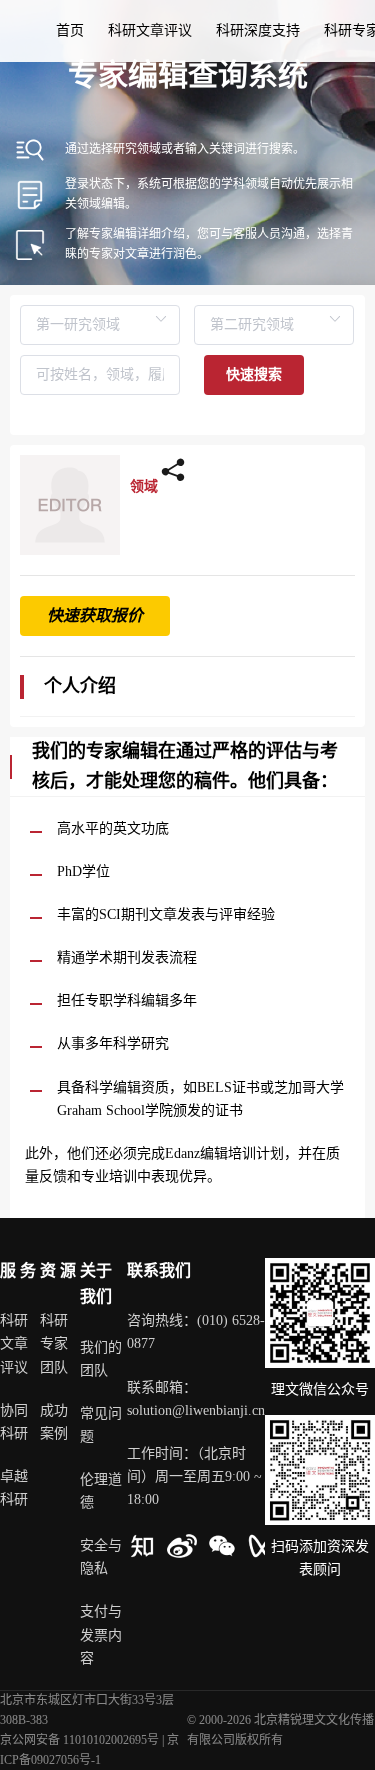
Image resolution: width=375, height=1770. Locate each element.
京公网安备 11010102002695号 (79, 1740)
